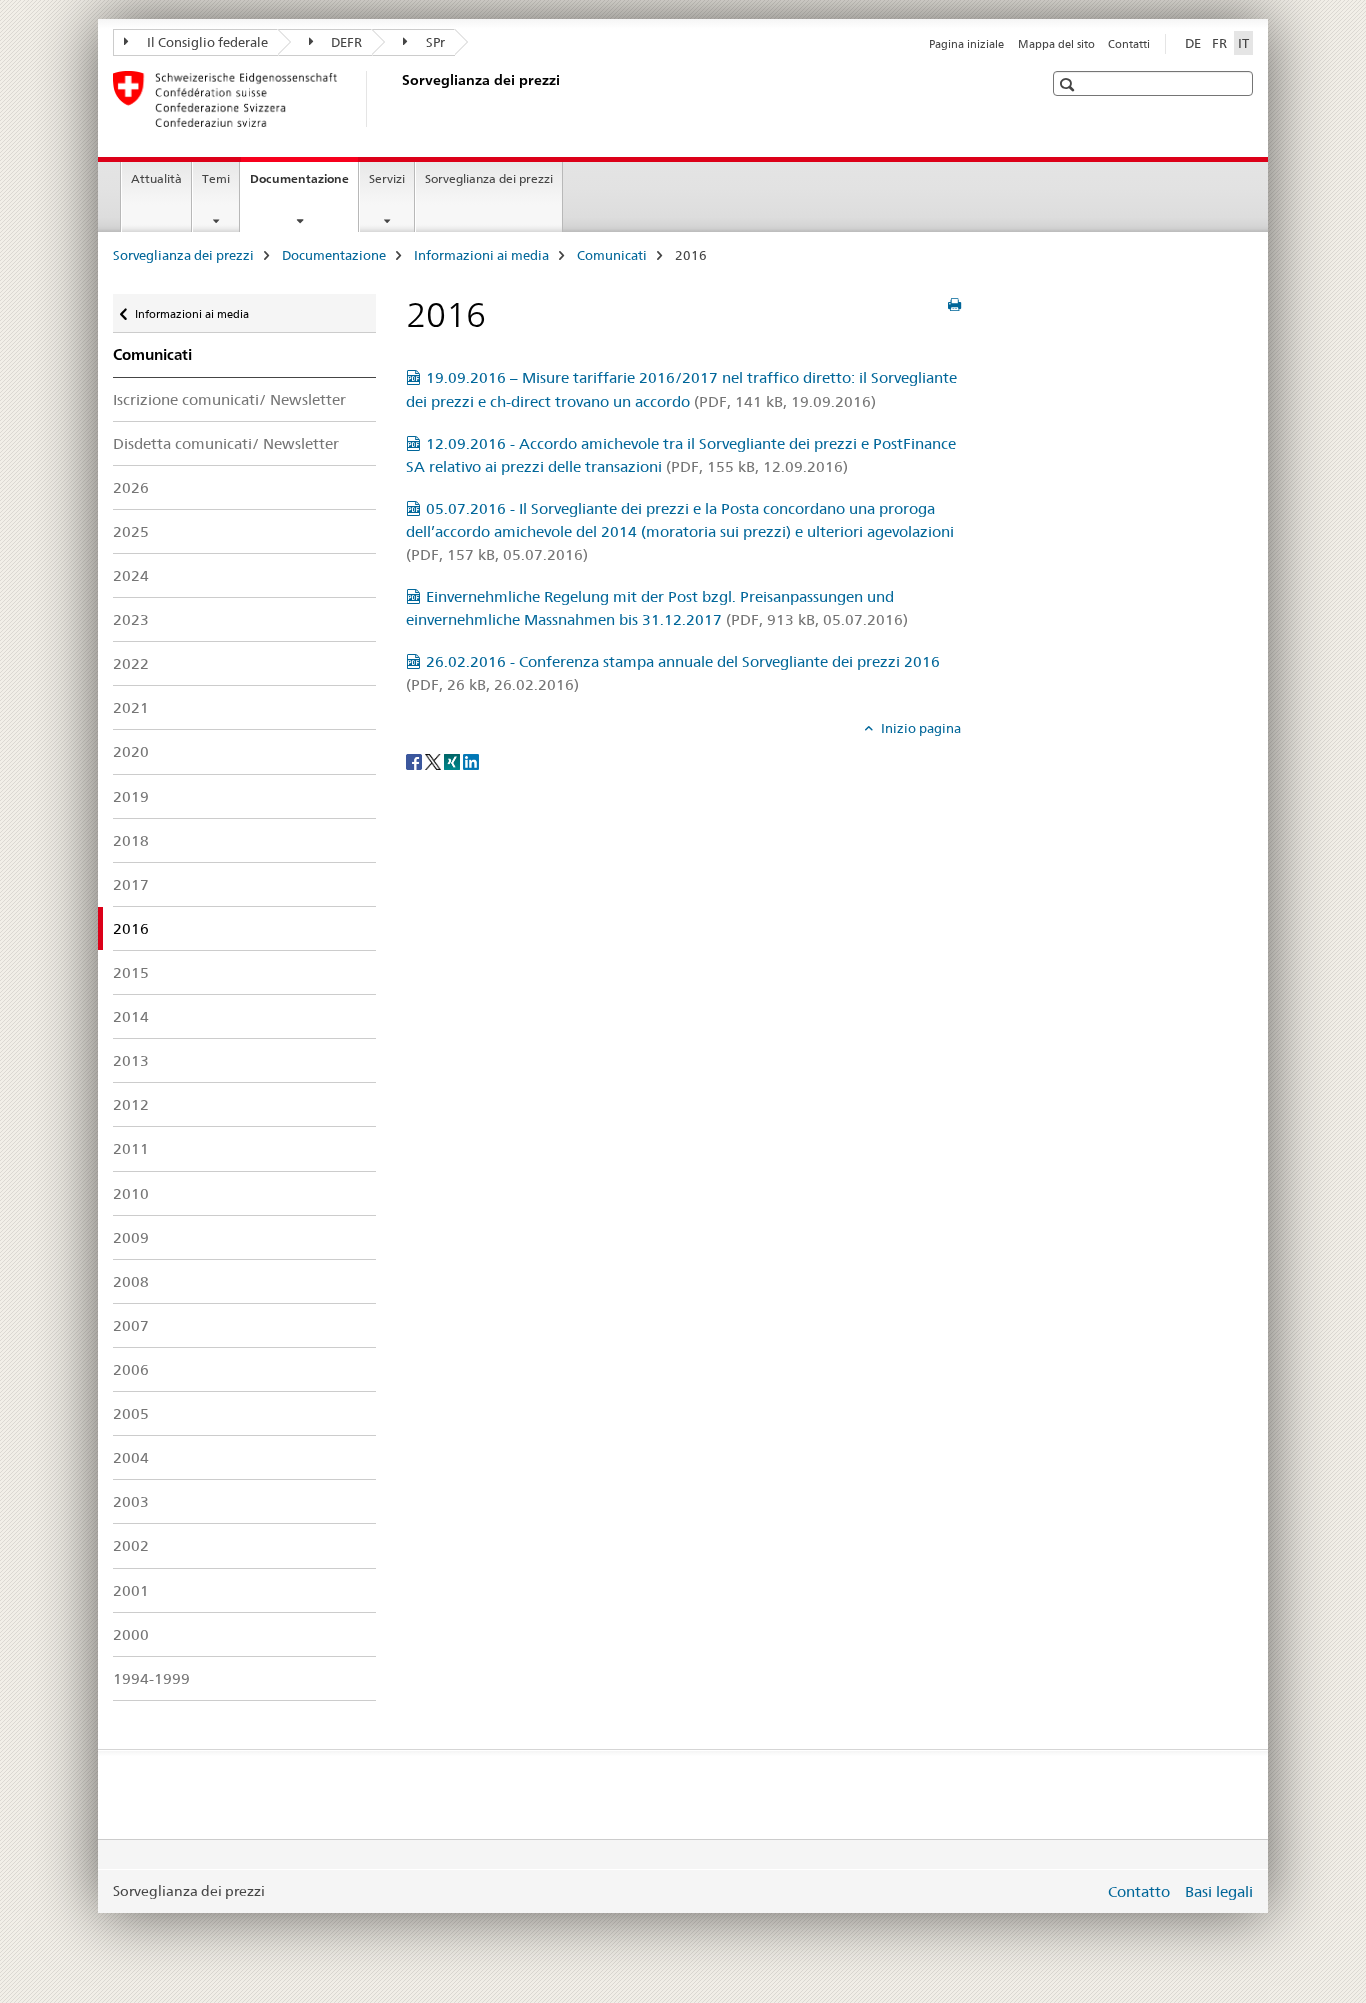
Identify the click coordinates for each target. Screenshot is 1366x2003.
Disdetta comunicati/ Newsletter (226, 443)
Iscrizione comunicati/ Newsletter (229, 399)
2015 (131, 972)
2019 (131, 796)
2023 (131, 619)
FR (1219, 43)
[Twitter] (434, 761)
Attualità (156, 178)
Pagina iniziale (966, 44)
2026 (131, 487)
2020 (131, 751)
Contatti (1129, 44)
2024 (131, 575)
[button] (1069, 84)
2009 (131, 1237)
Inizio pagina (919, 728)
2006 (131, 1369)
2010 (131, 1193)
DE (1193, 43)
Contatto (1139, 1891)
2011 (131, 1148)
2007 (131, 1325)
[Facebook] (415, 761)
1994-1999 (151, 1678)
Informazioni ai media (481, 255)
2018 (131, 840)
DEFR (345, 42)
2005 (131, 1413)
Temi (216, 178)
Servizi (387, 178)
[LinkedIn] (471, 761)
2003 (131, 1501)
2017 (131, 884)
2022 (131, 663)
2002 (131, 1545)
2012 (131, 1104)
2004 (131, 1457)
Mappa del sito (1056, 44)
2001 (131, 1590)
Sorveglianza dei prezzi (489, 178)
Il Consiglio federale (206, 42)
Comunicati (612, 255)
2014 (131, 1016)
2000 (131, 1634)
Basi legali (1219, 1891)
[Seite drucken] (954, 305)
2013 (131, 1060)
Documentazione (304, 185)
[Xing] (453, 761)
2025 (131, 531)
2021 (131, 707)
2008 (131, 1281)
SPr (434, 42)
